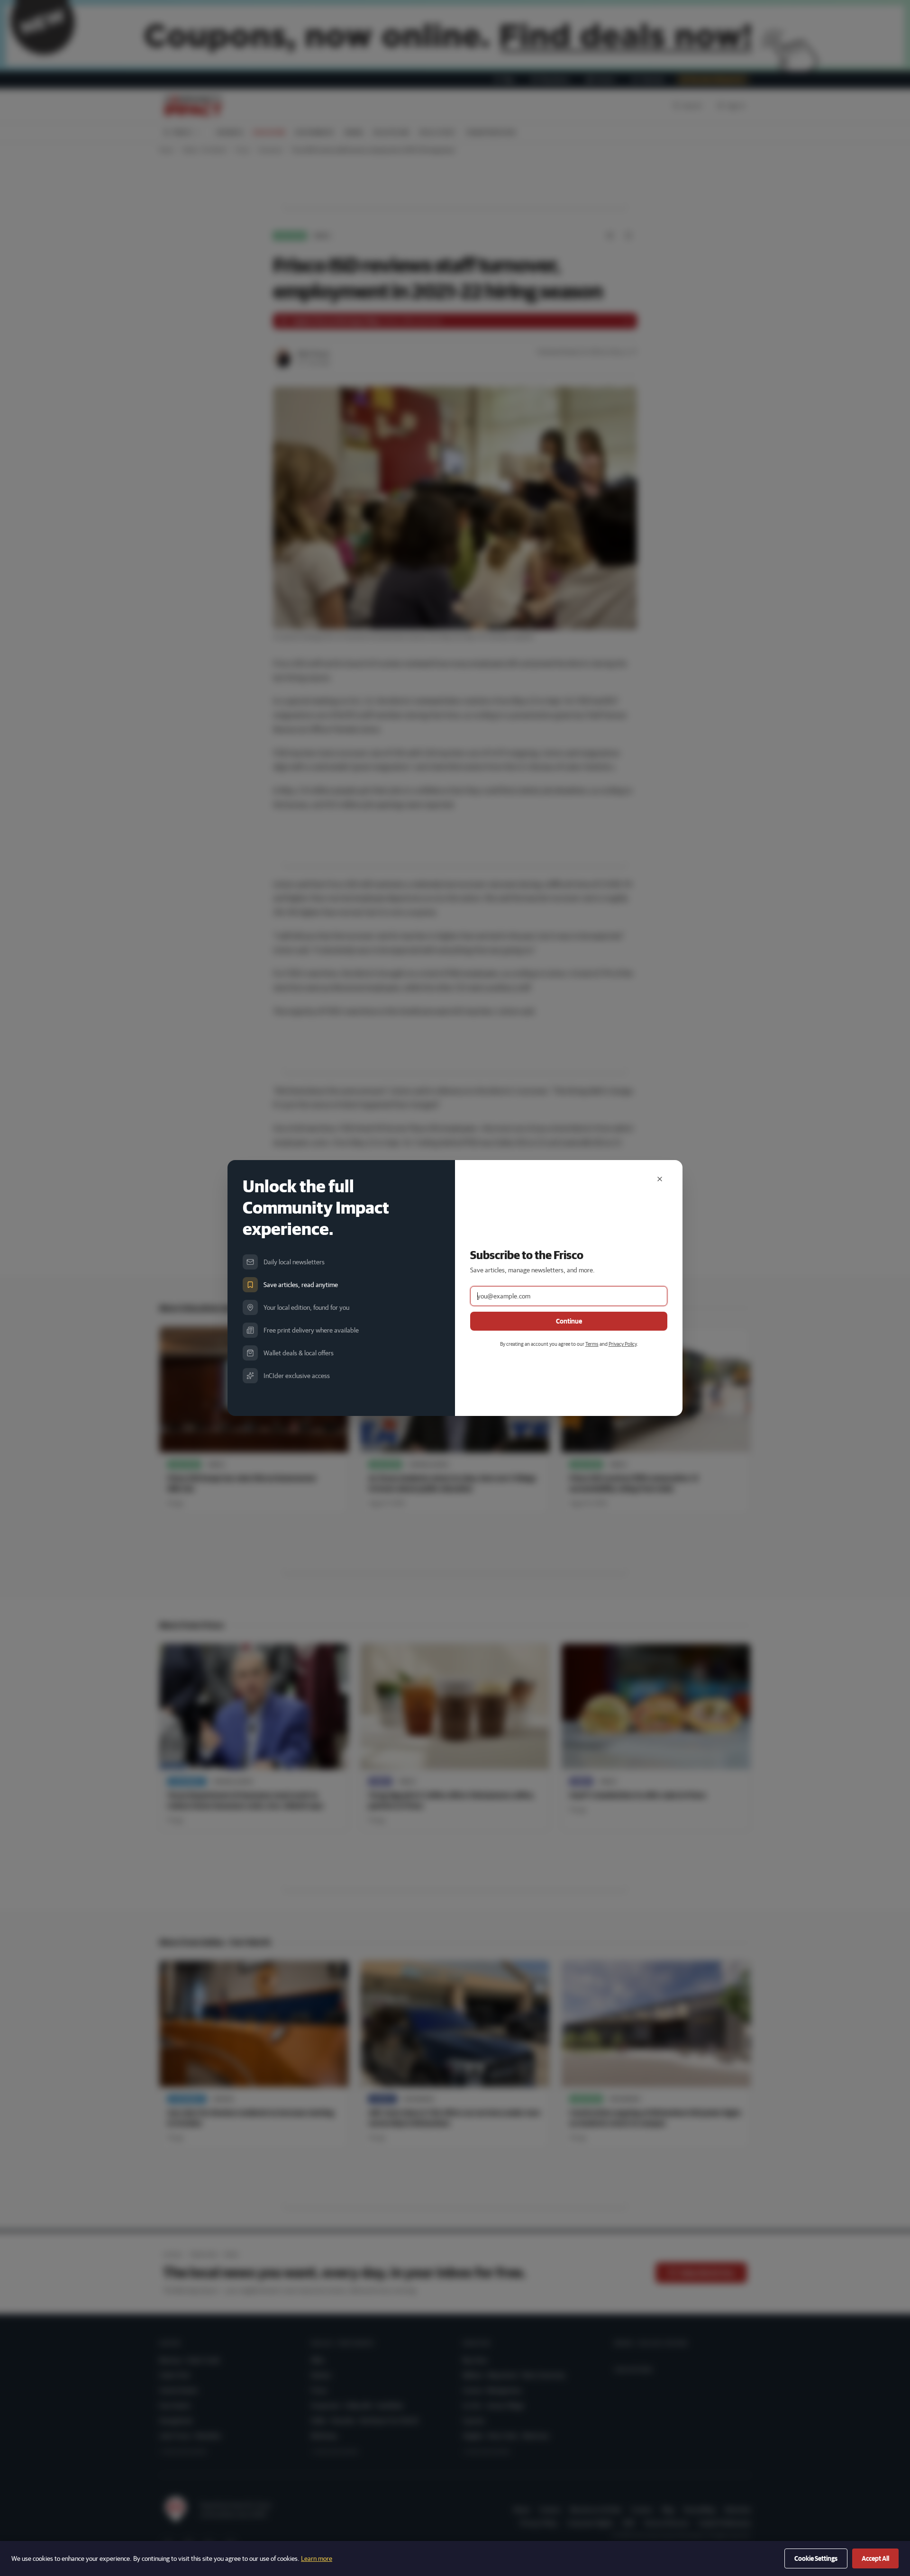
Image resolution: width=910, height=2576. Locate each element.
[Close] (660, 1179)
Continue (569, 1321)
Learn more (317, 2558)
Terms (592, 1344)
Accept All (875, 2558)
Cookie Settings (816, 2558)
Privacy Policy (623, 1344)
